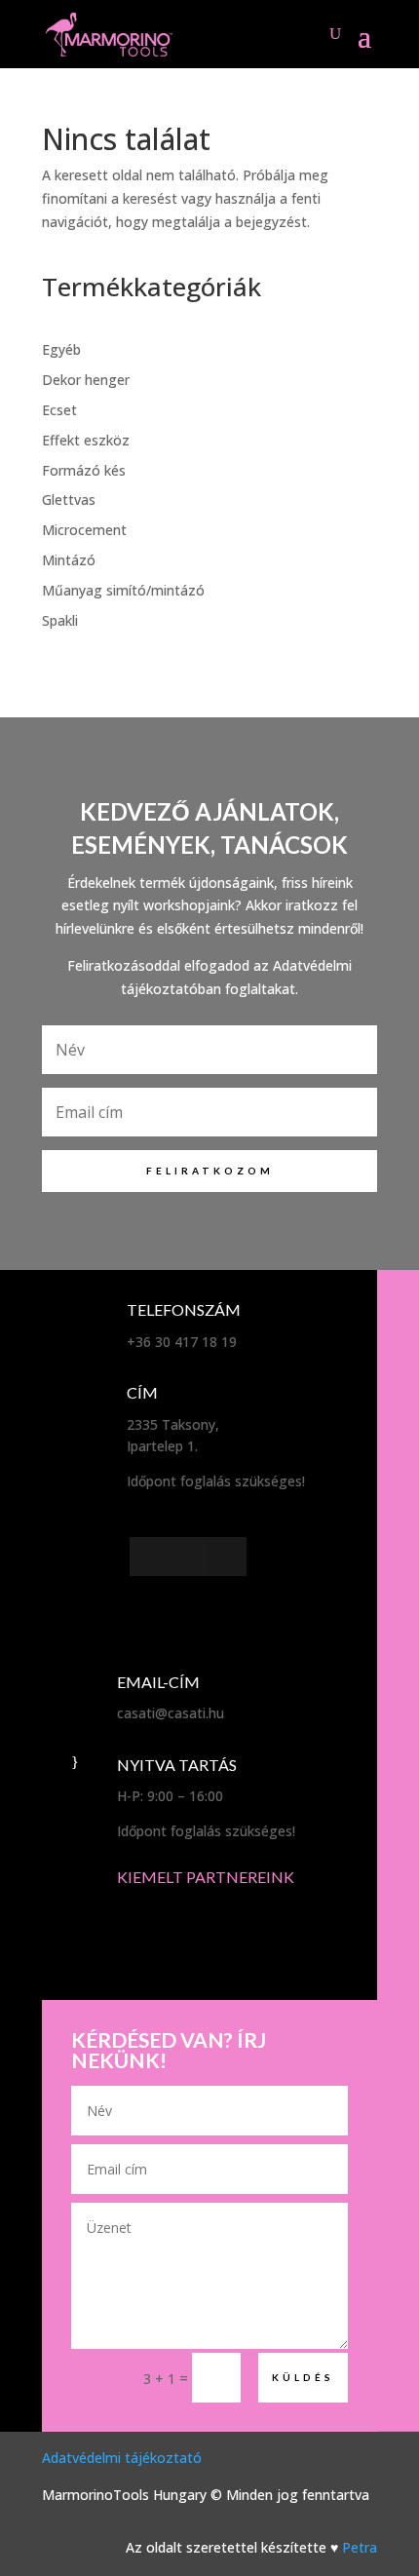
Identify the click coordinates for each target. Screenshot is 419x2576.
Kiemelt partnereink (206, 1877)
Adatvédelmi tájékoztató (122, 2458)
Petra (360, 2547)
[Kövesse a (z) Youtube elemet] (227, 1557)
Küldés (303, 2377)
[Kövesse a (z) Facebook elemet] (149, 1557)
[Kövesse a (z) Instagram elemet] (188, 1557)
